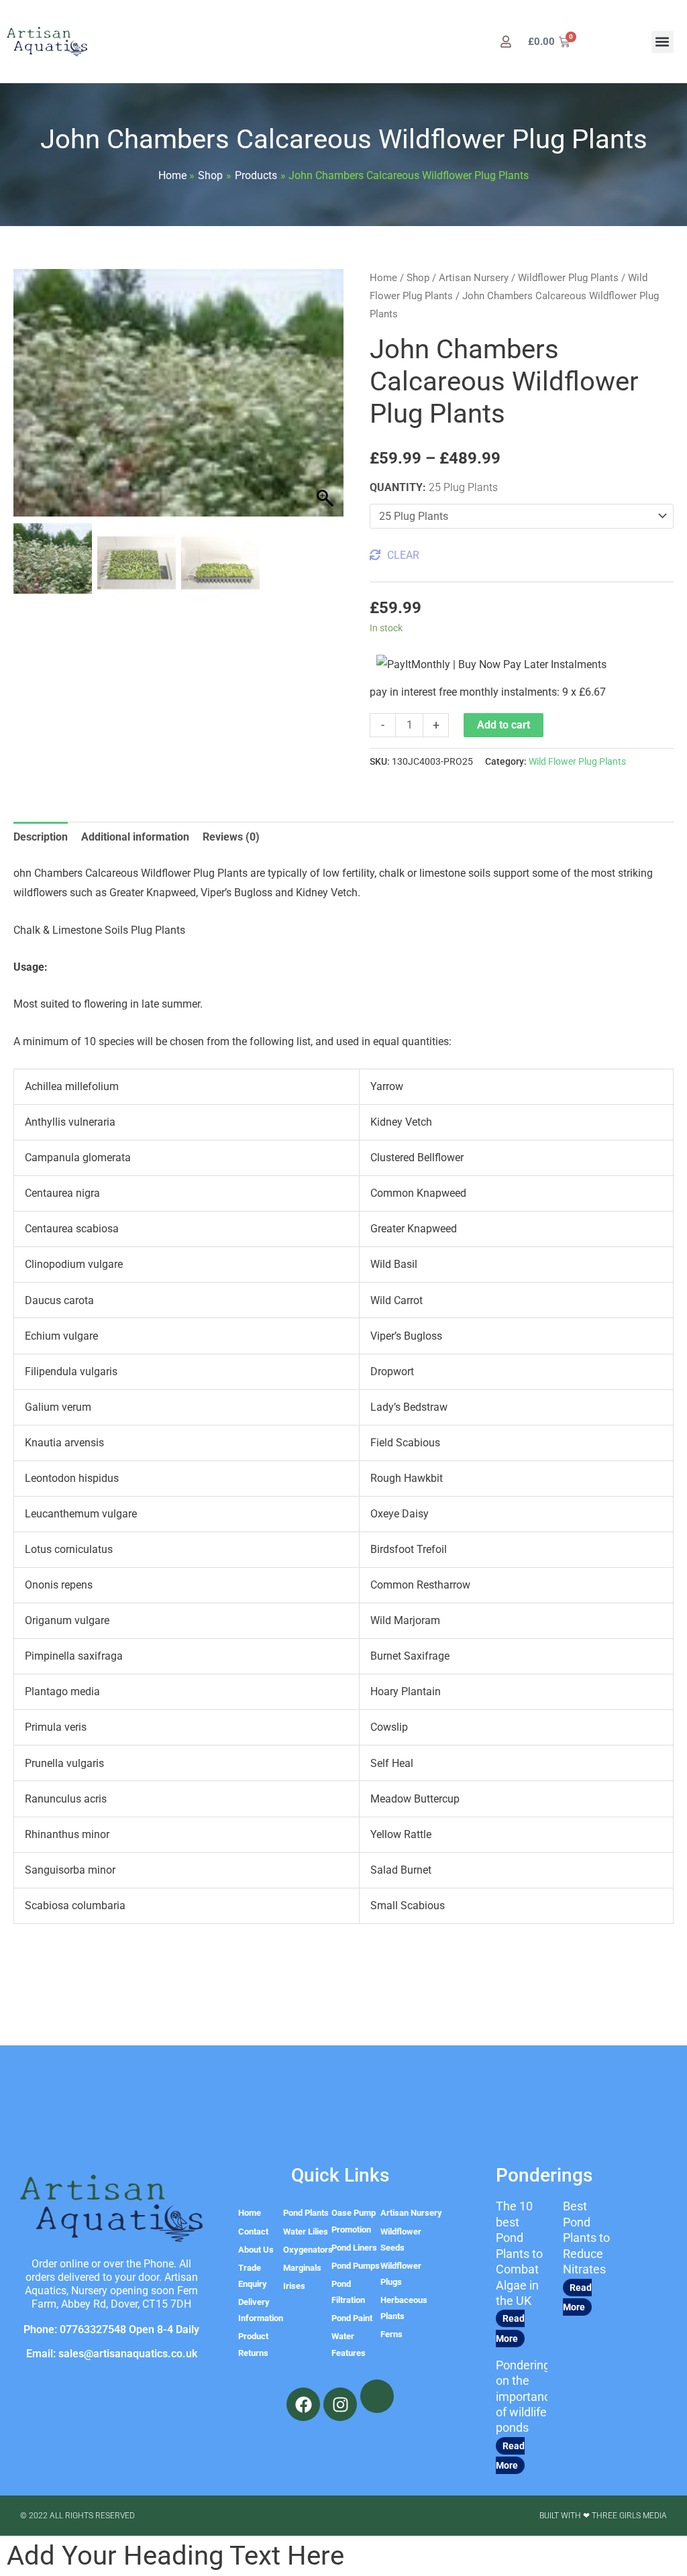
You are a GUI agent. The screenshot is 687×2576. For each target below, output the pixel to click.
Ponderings (544, 2175)
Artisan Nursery (474, 278)
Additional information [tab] (135, 837)
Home (383, 278)
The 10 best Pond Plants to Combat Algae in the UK (519, 2253)
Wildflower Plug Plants (568, 278)
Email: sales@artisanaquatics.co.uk (112, 2354)
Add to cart (504, 725)
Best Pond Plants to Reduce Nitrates (586, 2238)
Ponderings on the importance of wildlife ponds (526, 2397)
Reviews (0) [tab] (231, 837)
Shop (418, 278)
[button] (663, 42)
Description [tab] (41, 837)
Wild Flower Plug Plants (577, 762)
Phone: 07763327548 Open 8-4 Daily (111, 2329)
